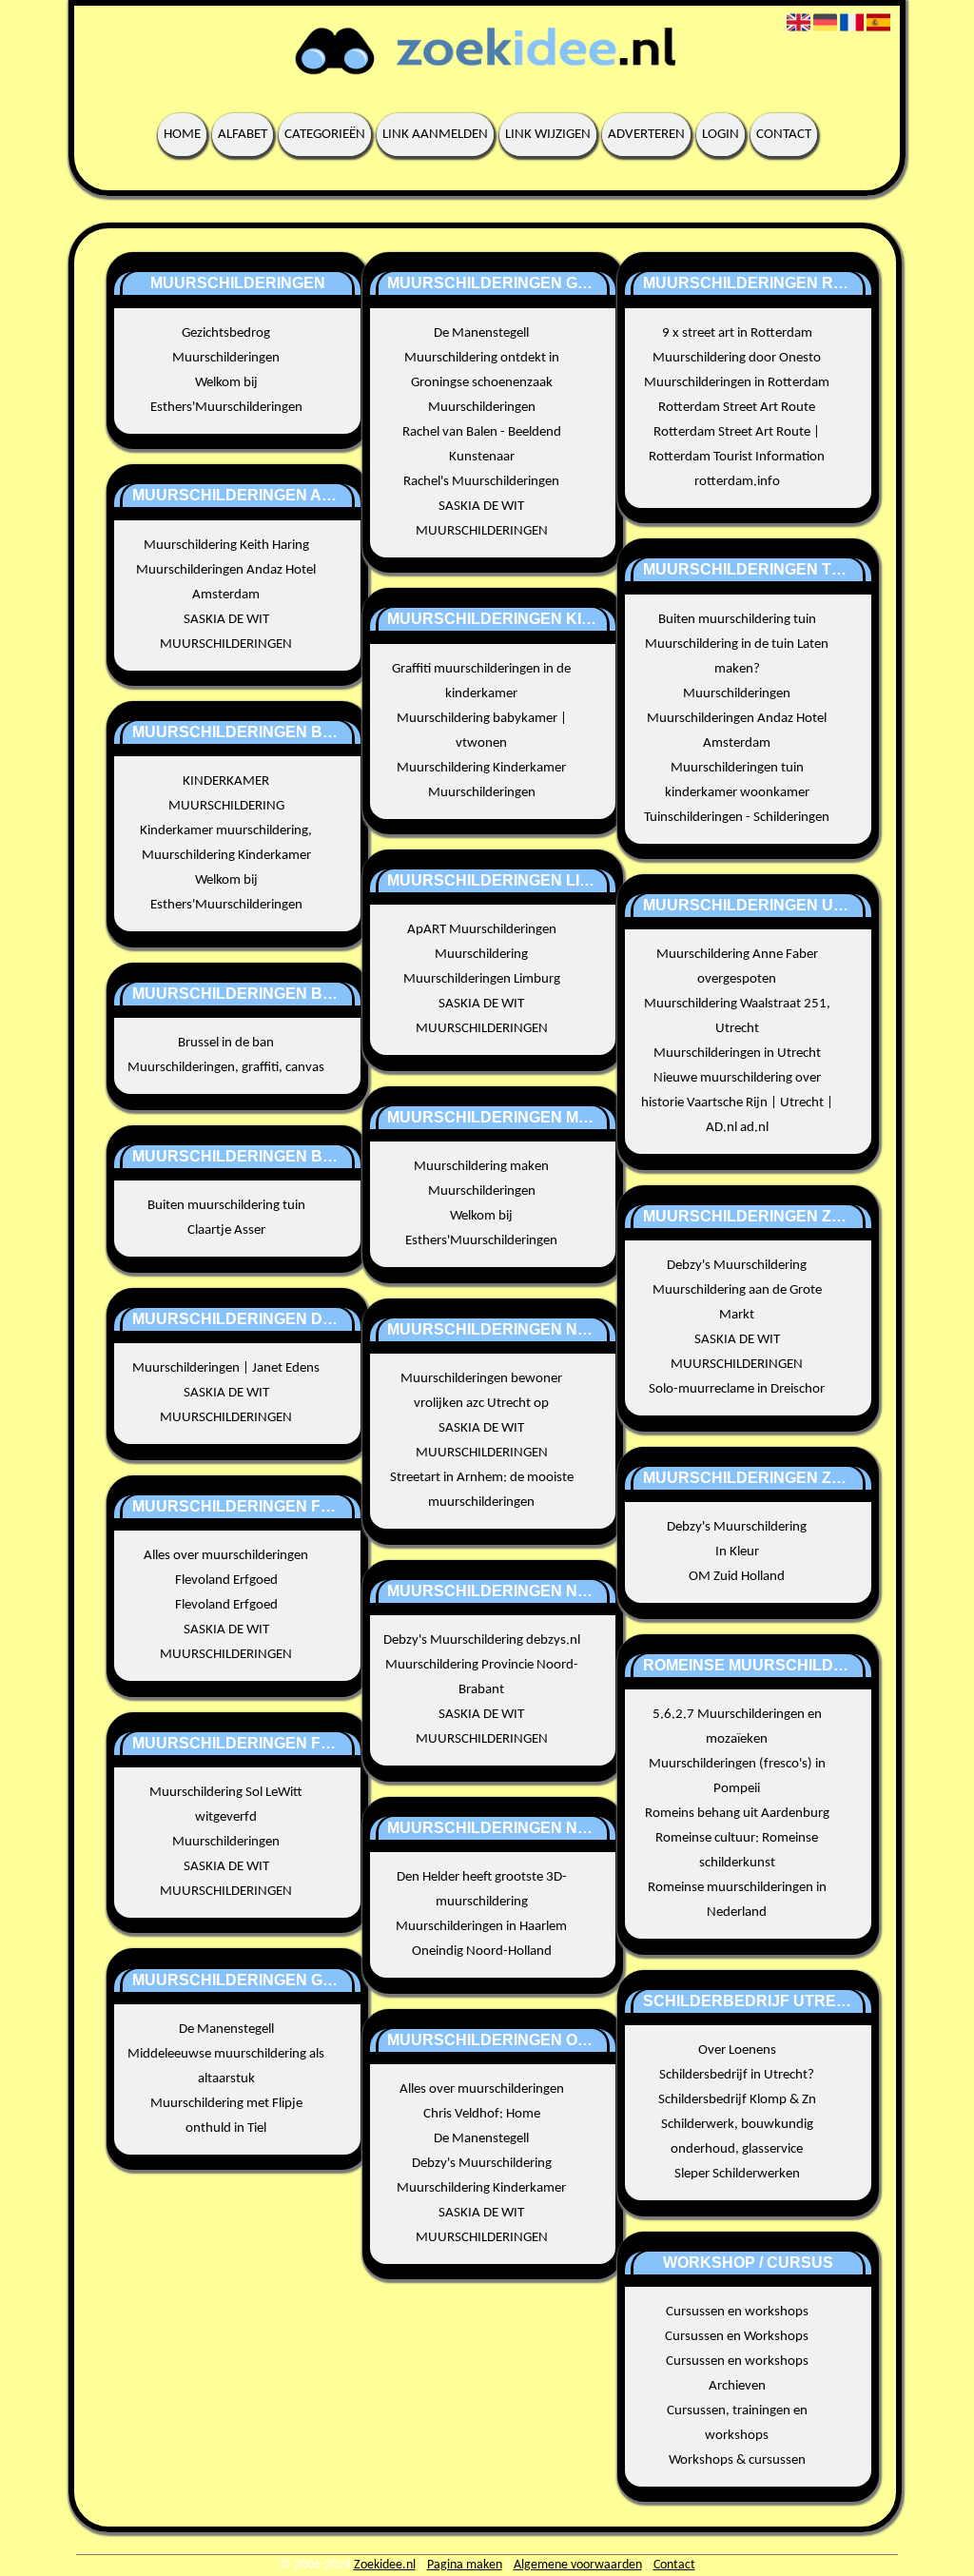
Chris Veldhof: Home (482, 2114)
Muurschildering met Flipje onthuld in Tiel (226, 2116)
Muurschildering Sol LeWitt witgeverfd (226, 1805)
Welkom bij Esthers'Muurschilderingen (226, 395)
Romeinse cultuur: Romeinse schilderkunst (737, 1851)
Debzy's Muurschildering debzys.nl (482, 1640)
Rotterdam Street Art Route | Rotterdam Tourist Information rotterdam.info (737, 457)
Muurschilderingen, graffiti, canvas (226, 1068)
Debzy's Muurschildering (482, 2164)
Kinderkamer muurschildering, (226, 831)
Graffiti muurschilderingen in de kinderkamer (481, 682)
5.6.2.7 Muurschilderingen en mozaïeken (737, 1727)
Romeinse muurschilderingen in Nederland (737, 1900)
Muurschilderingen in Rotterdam (737, 383)
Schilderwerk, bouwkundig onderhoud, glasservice (737, 2137)
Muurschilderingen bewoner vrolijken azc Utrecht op (481, 1391)
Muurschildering (481, 955)
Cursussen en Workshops (737, 2337)
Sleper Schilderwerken (737, 2174)
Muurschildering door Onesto (737, 358)
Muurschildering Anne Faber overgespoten (737, 967)
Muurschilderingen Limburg (482, 979)
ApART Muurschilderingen (482, 930)
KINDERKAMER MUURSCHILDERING (226, 794)
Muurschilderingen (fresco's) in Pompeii (737, 1776)
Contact (784, 135)
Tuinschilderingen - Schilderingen (737, 818)
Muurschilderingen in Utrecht (737, 1054)
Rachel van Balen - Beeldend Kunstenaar (482, 445)
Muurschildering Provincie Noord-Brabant (482, 1678)
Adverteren (646, 135)
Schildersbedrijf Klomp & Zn (737, 2100)
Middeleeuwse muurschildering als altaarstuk (226, 2067)
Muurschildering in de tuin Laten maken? (737, 657)
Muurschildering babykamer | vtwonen (482, 731)
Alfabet (243, 135)
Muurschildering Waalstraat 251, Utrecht (737, 1016)
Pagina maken (465, 2565)
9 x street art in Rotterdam (737, 333)
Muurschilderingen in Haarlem (481, 1927)
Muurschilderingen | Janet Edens (226, 1368)
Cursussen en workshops (737, 2312)
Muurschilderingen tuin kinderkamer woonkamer (737, 781)
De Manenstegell (226, 2030)
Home (182, 135)
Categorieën (325, 135)
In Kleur (737, 1552)
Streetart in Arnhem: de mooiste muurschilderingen (482, 1490)
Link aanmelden (435, 135)
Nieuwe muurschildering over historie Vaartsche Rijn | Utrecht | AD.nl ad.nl (737, 1103)
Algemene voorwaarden (578, 2565)
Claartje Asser (226, 1230)
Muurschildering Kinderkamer (226, 856)
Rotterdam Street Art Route (737, 408)
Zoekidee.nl (385, 2565)
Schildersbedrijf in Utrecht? (737, 2075)
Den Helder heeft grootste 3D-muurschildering (482, 1890)
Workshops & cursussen (737, 2460)
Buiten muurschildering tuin (226, 1206)
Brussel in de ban (226, 1043)
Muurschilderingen (226, 358)
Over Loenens (737, 2050)
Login (721, 135)
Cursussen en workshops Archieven (737, 2374)
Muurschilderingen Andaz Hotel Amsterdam (226, 583)
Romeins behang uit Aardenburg (737, 1814)
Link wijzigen (548, 135)
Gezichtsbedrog (226, 333)
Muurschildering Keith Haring (226, 546)
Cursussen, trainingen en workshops (737, 2423)
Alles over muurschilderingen (226, 1556)
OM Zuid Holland (737, 1577)
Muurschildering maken (481, 1167)
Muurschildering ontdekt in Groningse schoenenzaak (482, 371)
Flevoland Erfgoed (226, 1581)
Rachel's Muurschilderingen (481, 482)
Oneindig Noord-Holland (482, 1952)
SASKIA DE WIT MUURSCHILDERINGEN (226, 632)
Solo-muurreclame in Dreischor (737, 1389)
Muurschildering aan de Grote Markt (737, 1303)
